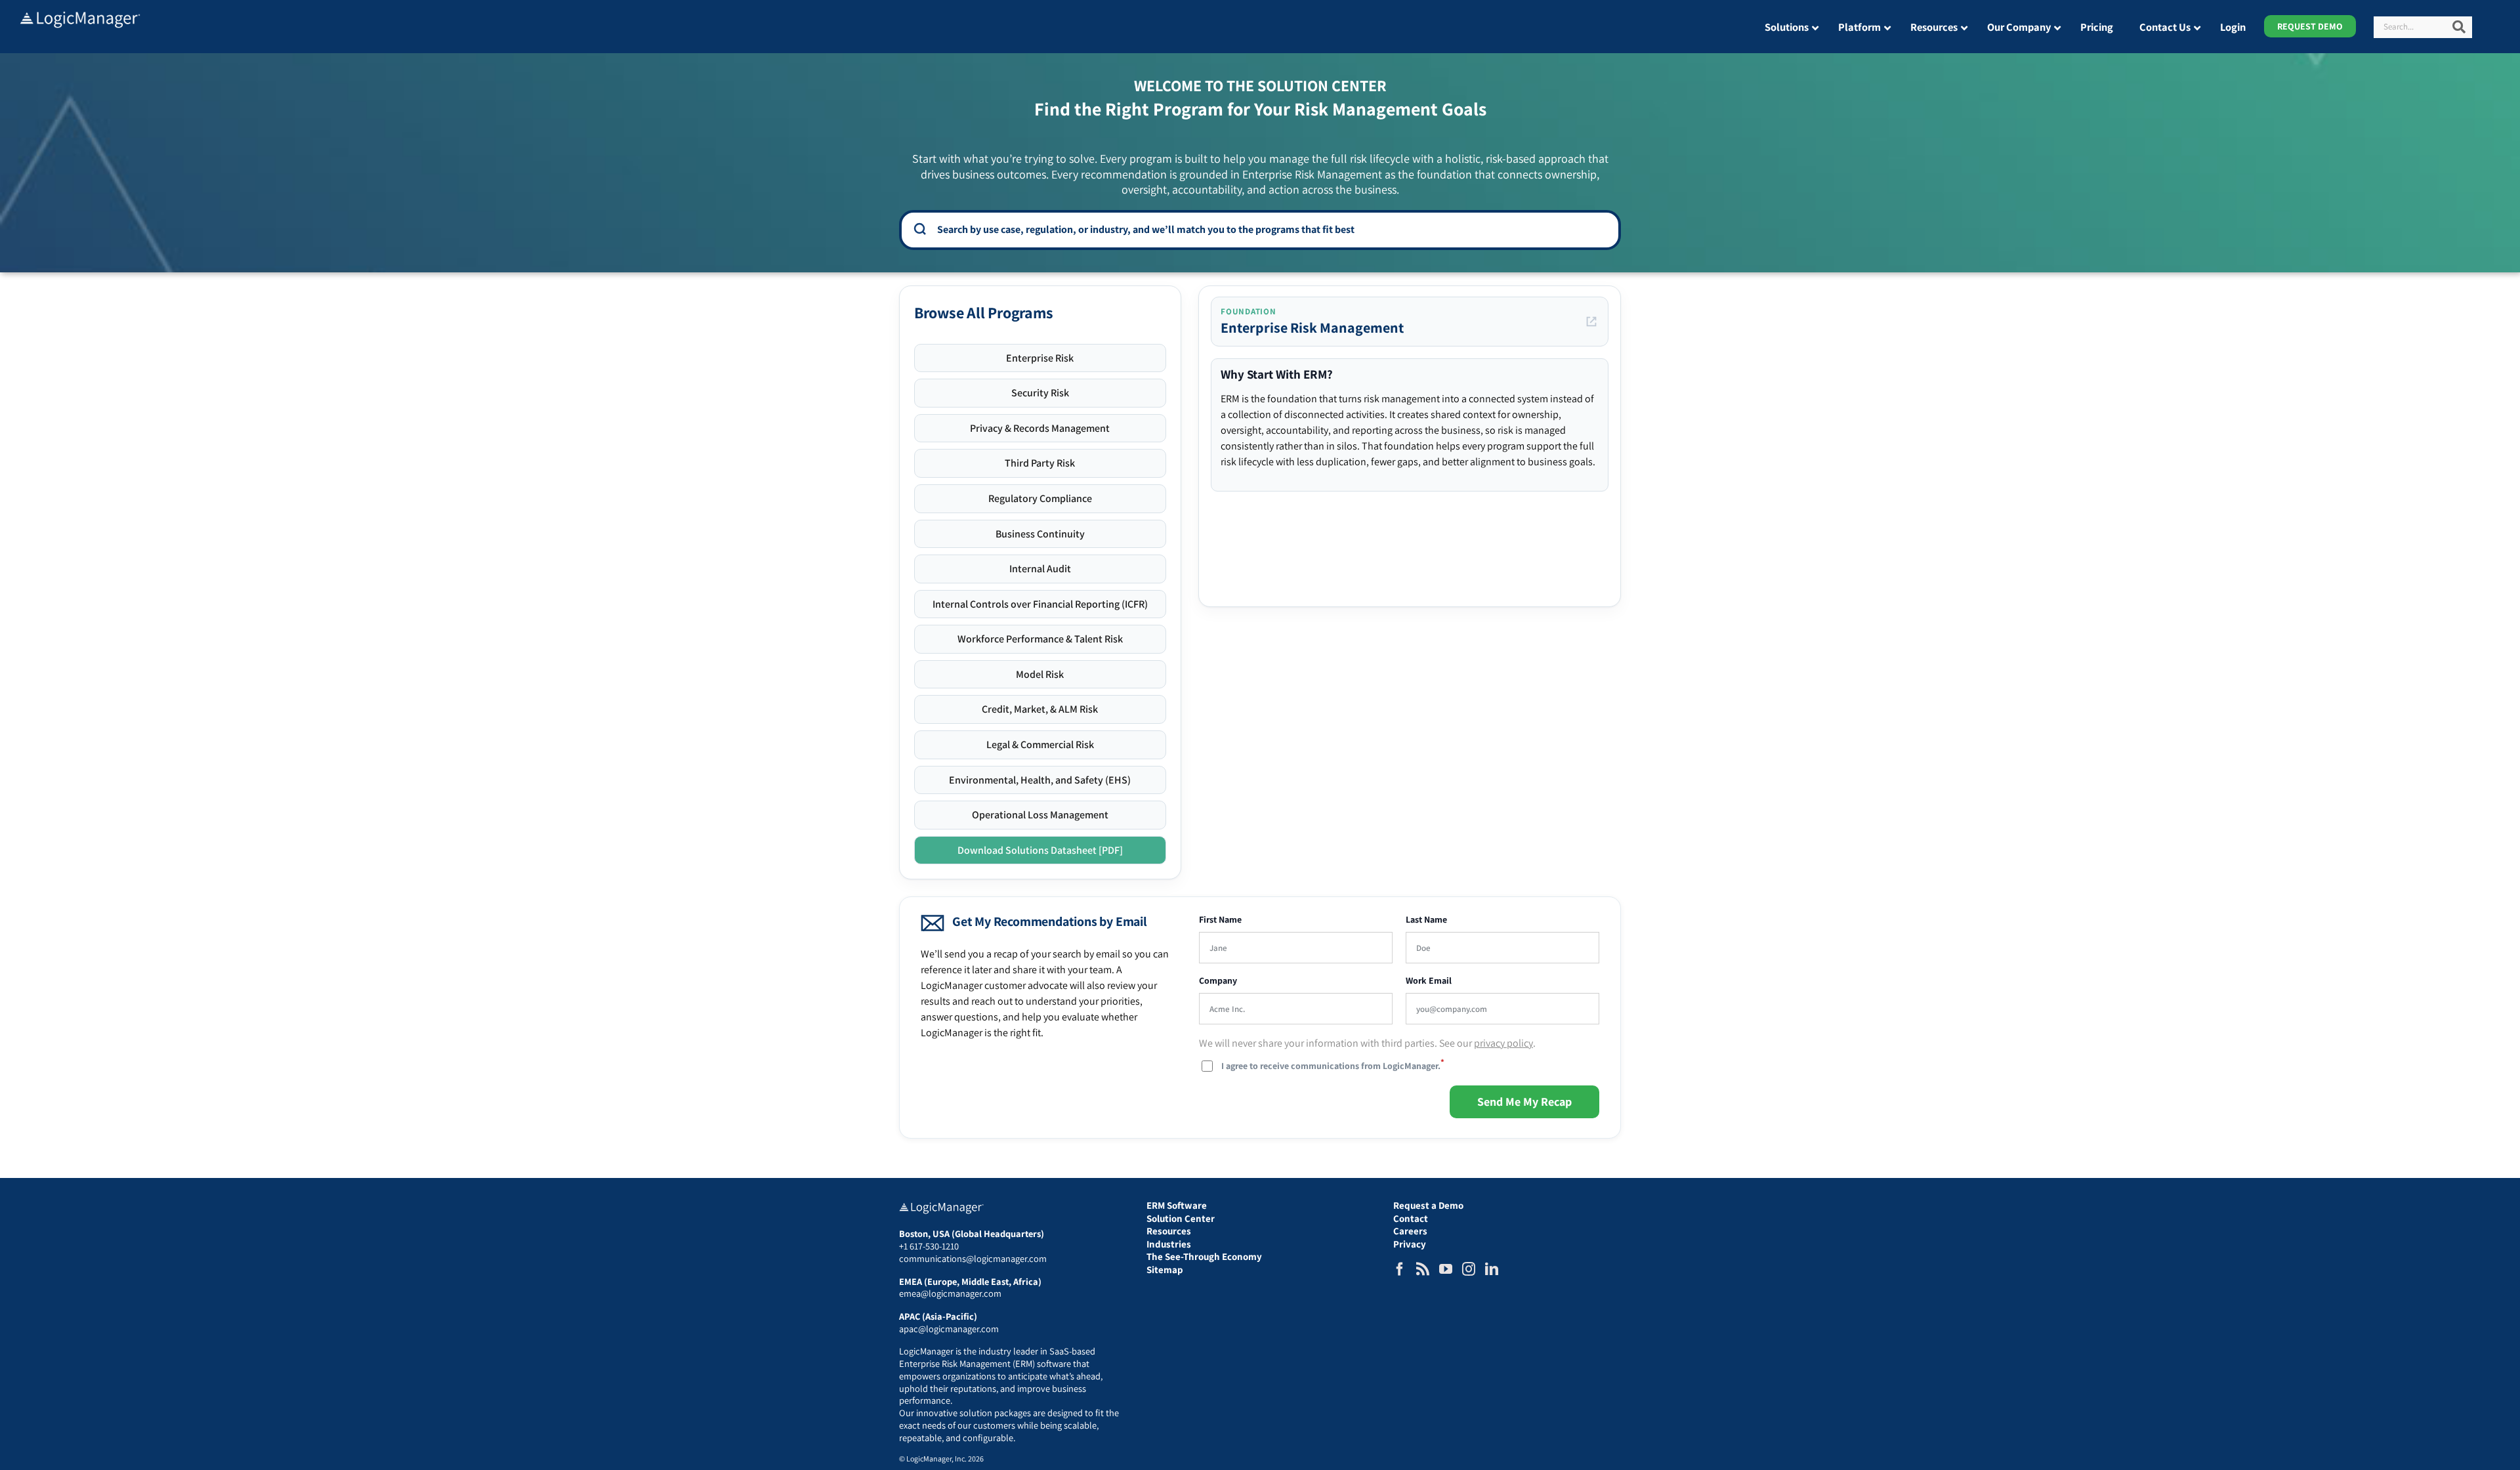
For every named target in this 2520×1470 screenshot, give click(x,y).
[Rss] (1423, 1269)
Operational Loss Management (1040, 815)
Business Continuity (1040, 534)
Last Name (1426, 920)
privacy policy (1503, 1043)
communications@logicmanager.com (973, 1258)
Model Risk (1040, 674)
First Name (1220, 920)
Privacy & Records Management (1040, 428)
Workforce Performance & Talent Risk (1040, 639)
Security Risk (1040, 393)
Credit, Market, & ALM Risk (1040, 709)
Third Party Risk (1040, 463)
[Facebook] (1400, 1269)
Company (1218, 981)
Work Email (1429, 981)
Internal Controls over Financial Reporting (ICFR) (1040, 604)
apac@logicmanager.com (949, 1329)
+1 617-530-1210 (929, 1246)
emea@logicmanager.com (950, 1293)
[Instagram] (1469, 1269)
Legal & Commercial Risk (1040, 745)
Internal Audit (1040, 569)
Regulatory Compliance (1040, 498)
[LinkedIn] (1492, 1269)
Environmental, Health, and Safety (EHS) (1040, 780)
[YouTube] (1446, 1269)
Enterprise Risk (1040, 358)
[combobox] (1269, 229)
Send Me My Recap (1524, 1102)
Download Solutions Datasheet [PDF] (1040, 850)
